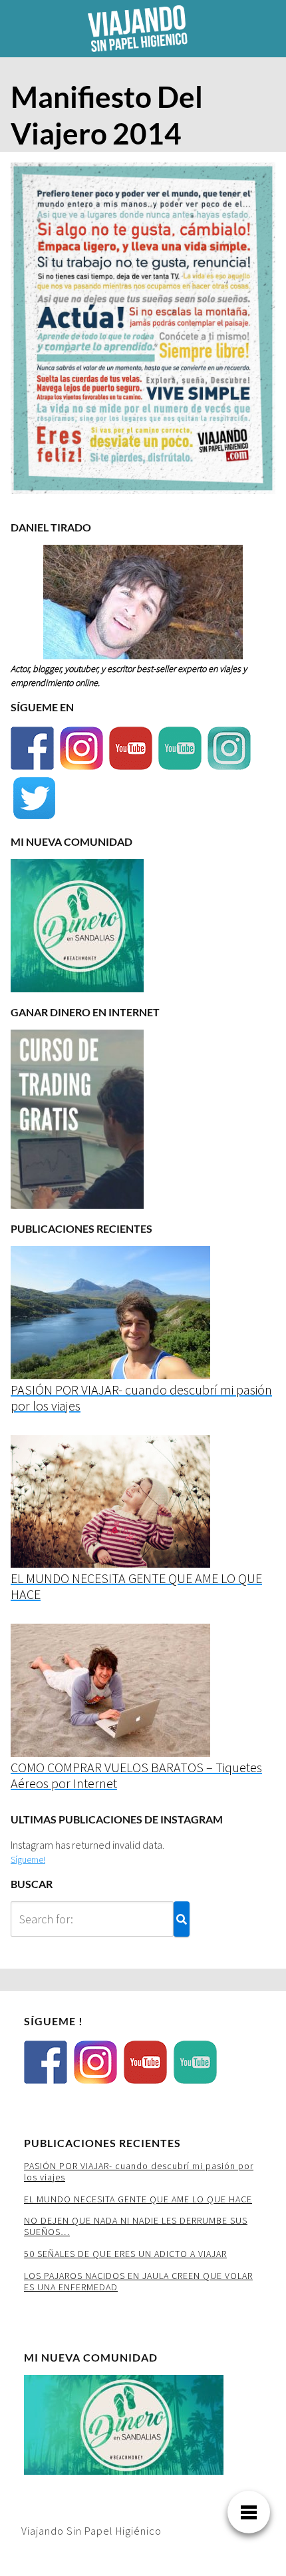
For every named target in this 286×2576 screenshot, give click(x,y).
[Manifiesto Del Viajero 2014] (143, 332)
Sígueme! (28, 1859)
